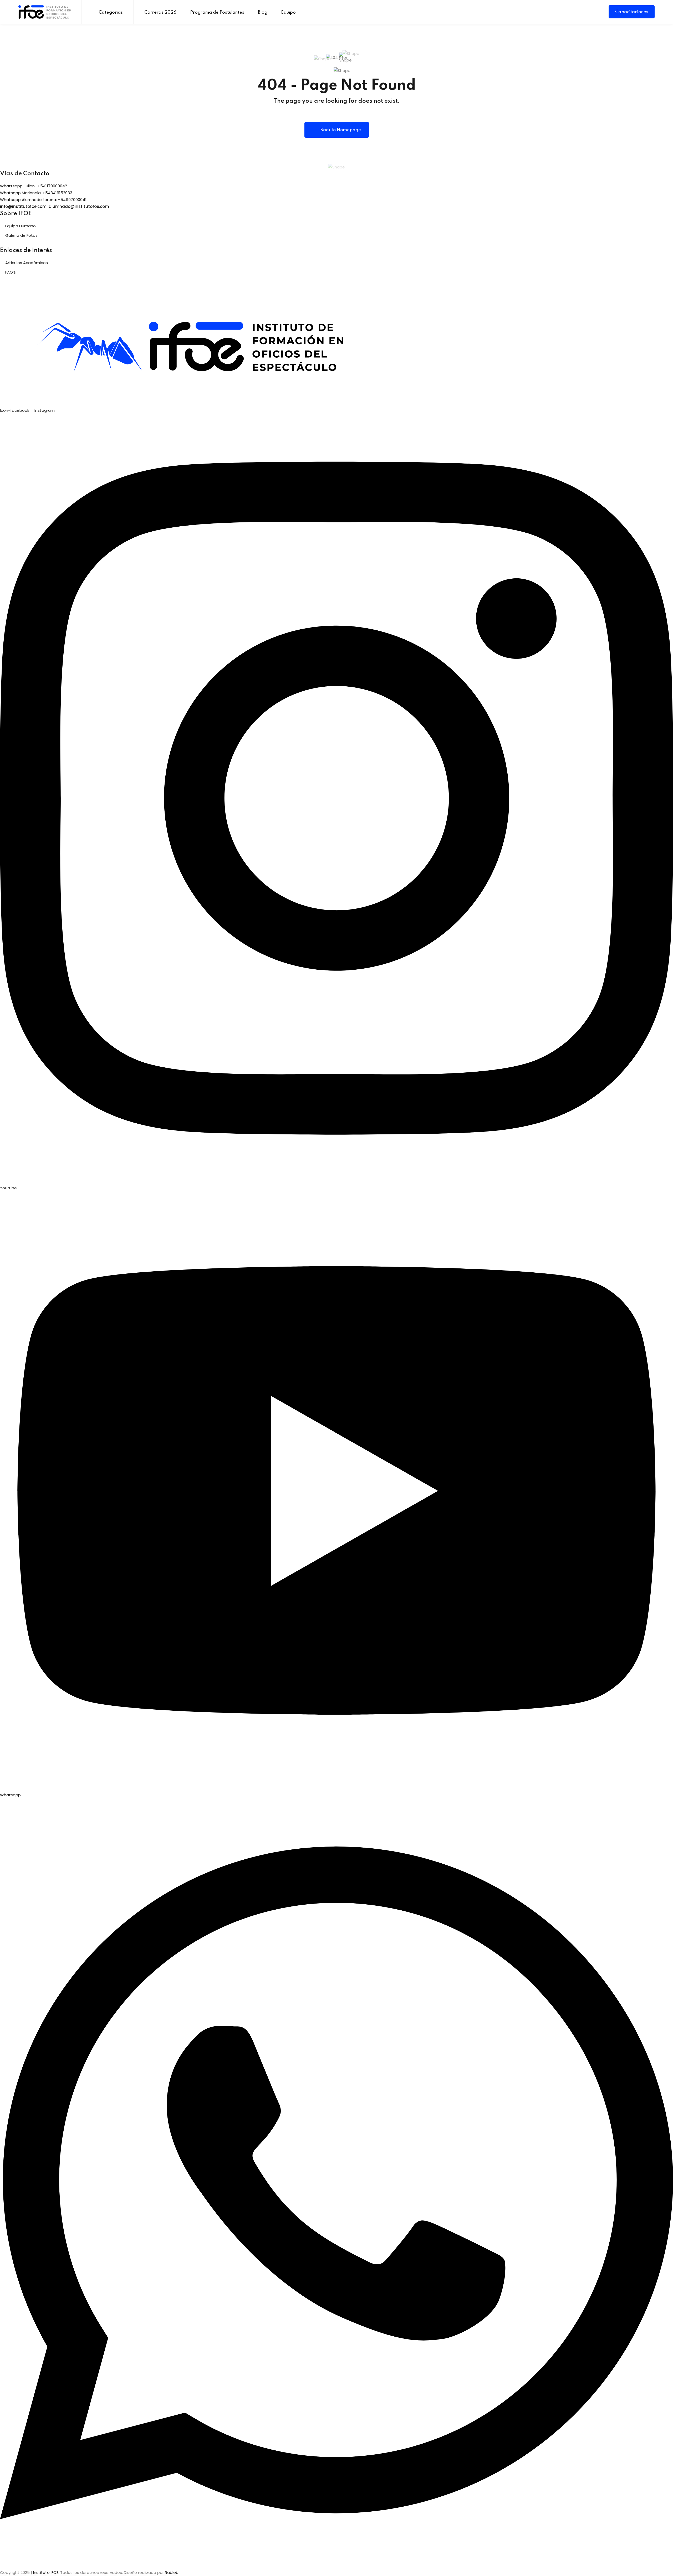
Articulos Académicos (27, 263)
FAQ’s (11, 272)
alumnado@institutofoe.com (79, 206)
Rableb (172, 2572)
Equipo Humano (21, 226)
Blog (263, 12)
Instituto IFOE (46, 2572)
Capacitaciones (632, 12)
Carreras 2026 (160, 12)
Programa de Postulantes (217, 12)
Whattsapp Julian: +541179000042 (34, 186)
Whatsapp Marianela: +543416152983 (36, 193)
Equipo (288, 12)
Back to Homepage (341, 130)
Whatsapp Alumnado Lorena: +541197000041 (43, 200)
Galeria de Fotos (21, 235)
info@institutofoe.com (23, 206)
